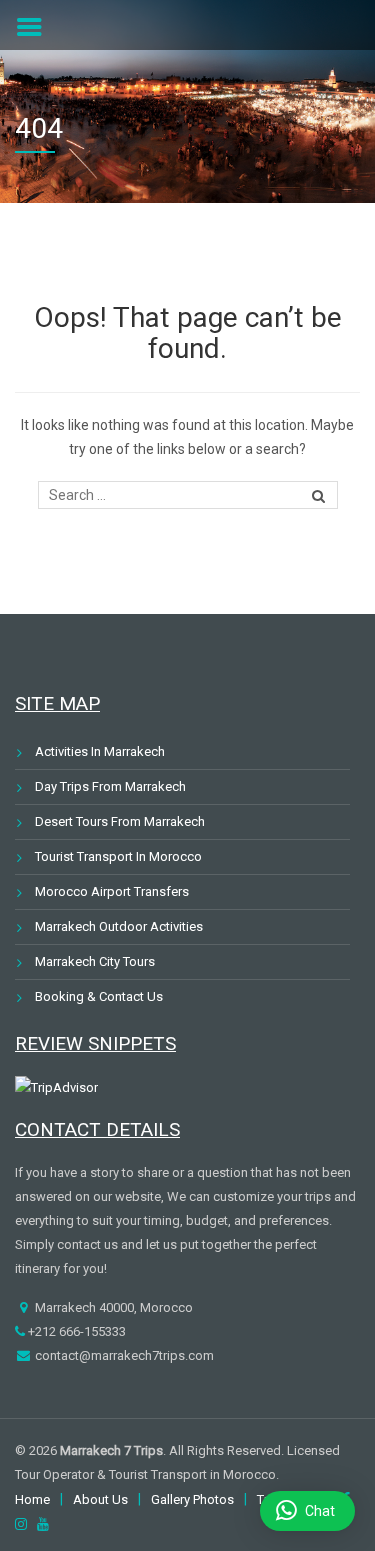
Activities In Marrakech (100, 751)
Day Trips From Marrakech (110, 786)
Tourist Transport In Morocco (118, 856)
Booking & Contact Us (99, 996)
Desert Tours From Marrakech (120, 821)
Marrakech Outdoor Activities (119, 926)
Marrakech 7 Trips (111, 1450)
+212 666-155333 (75, 1331)
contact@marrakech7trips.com (123, 1355)
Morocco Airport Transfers (112, 891)
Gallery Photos (192, 1499)
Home (32, 1499)
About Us (100, 1499)
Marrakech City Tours (95, 961)
